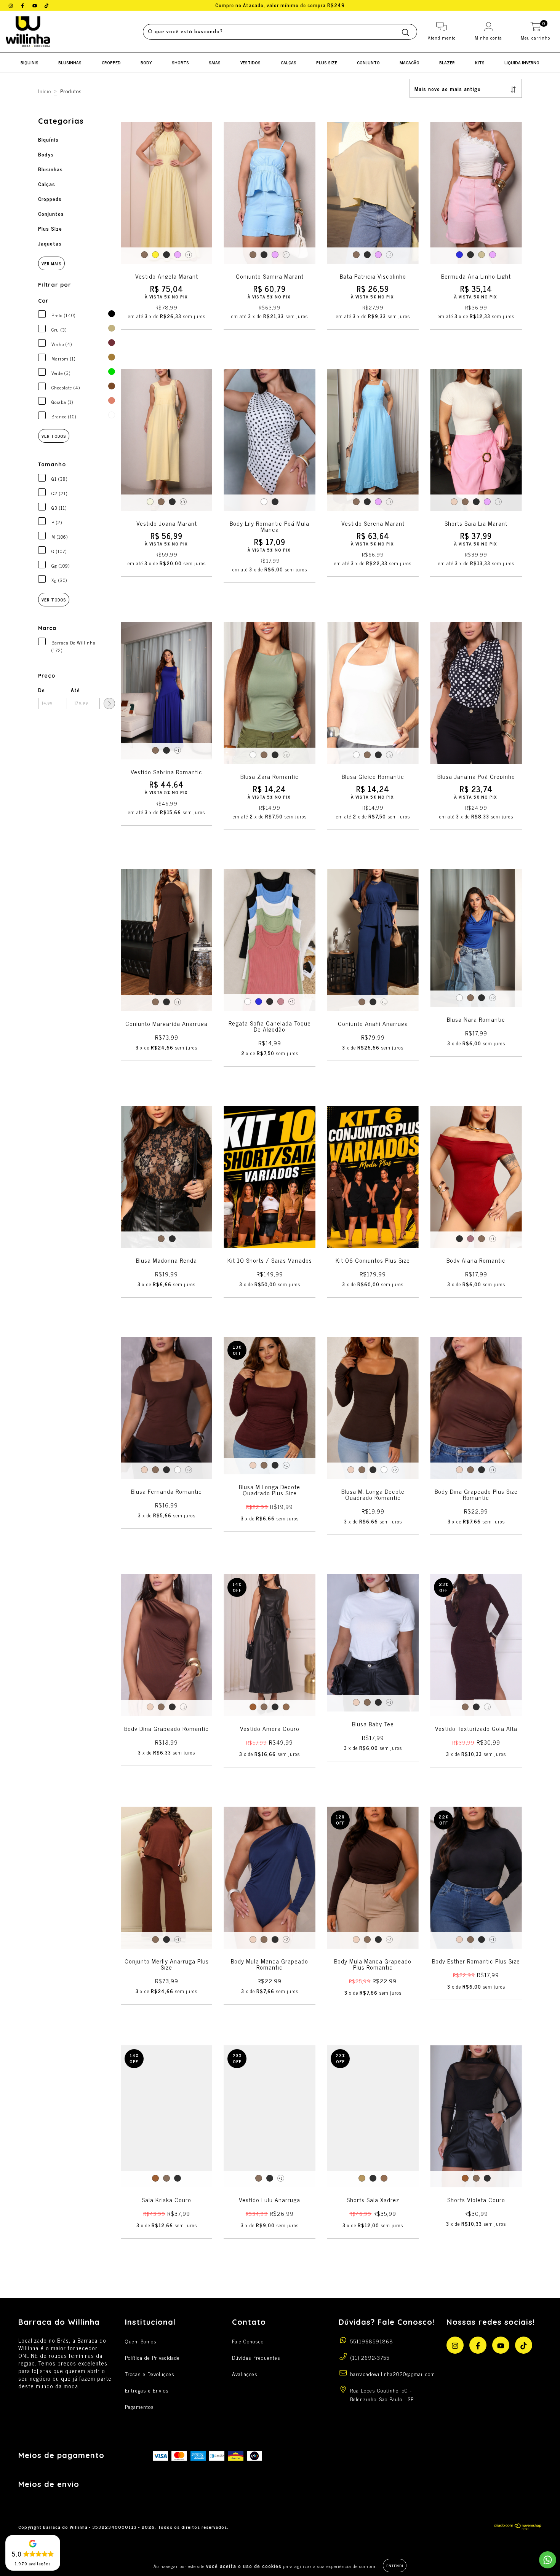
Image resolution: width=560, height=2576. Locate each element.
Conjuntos (51, 213)
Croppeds (50, 199)
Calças (47, 184)
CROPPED (111, 62)
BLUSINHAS (70, 62)
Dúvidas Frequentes (256, 2357)
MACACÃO (410, 62)
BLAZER (447, 62)
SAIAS (215, 62)
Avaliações (245, 2374)
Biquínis (48, 139)
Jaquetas (50, 243)
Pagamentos (139, 2406)
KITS (480, 62)
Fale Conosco (248, 2341)
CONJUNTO (368, 62)
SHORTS (180, 62)
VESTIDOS (250, 62)
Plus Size (50, 228)
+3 (183, 502)
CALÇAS (289, 62)
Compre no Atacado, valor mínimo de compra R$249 (280, 5)
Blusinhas (50, 169)
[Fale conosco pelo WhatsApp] (548, 2560)
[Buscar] (406, 33)
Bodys (46, 154)
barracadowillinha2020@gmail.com (393, 2374)
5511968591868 (372, 2341)
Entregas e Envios (147, 2390)
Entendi (395, 2566)
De (42, 690)
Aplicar (109, 703)
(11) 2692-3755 (370, 2357)
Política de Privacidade (152, 2357)
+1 (189, 254)
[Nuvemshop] (518, 2528)
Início (45, 91)
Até (75, 690)
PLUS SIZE (327, 62)
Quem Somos (141, 2341)
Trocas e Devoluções (150, 2374)
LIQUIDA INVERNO (522, 62)
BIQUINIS (30, 62)
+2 (390, 254)
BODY (146, 62)
